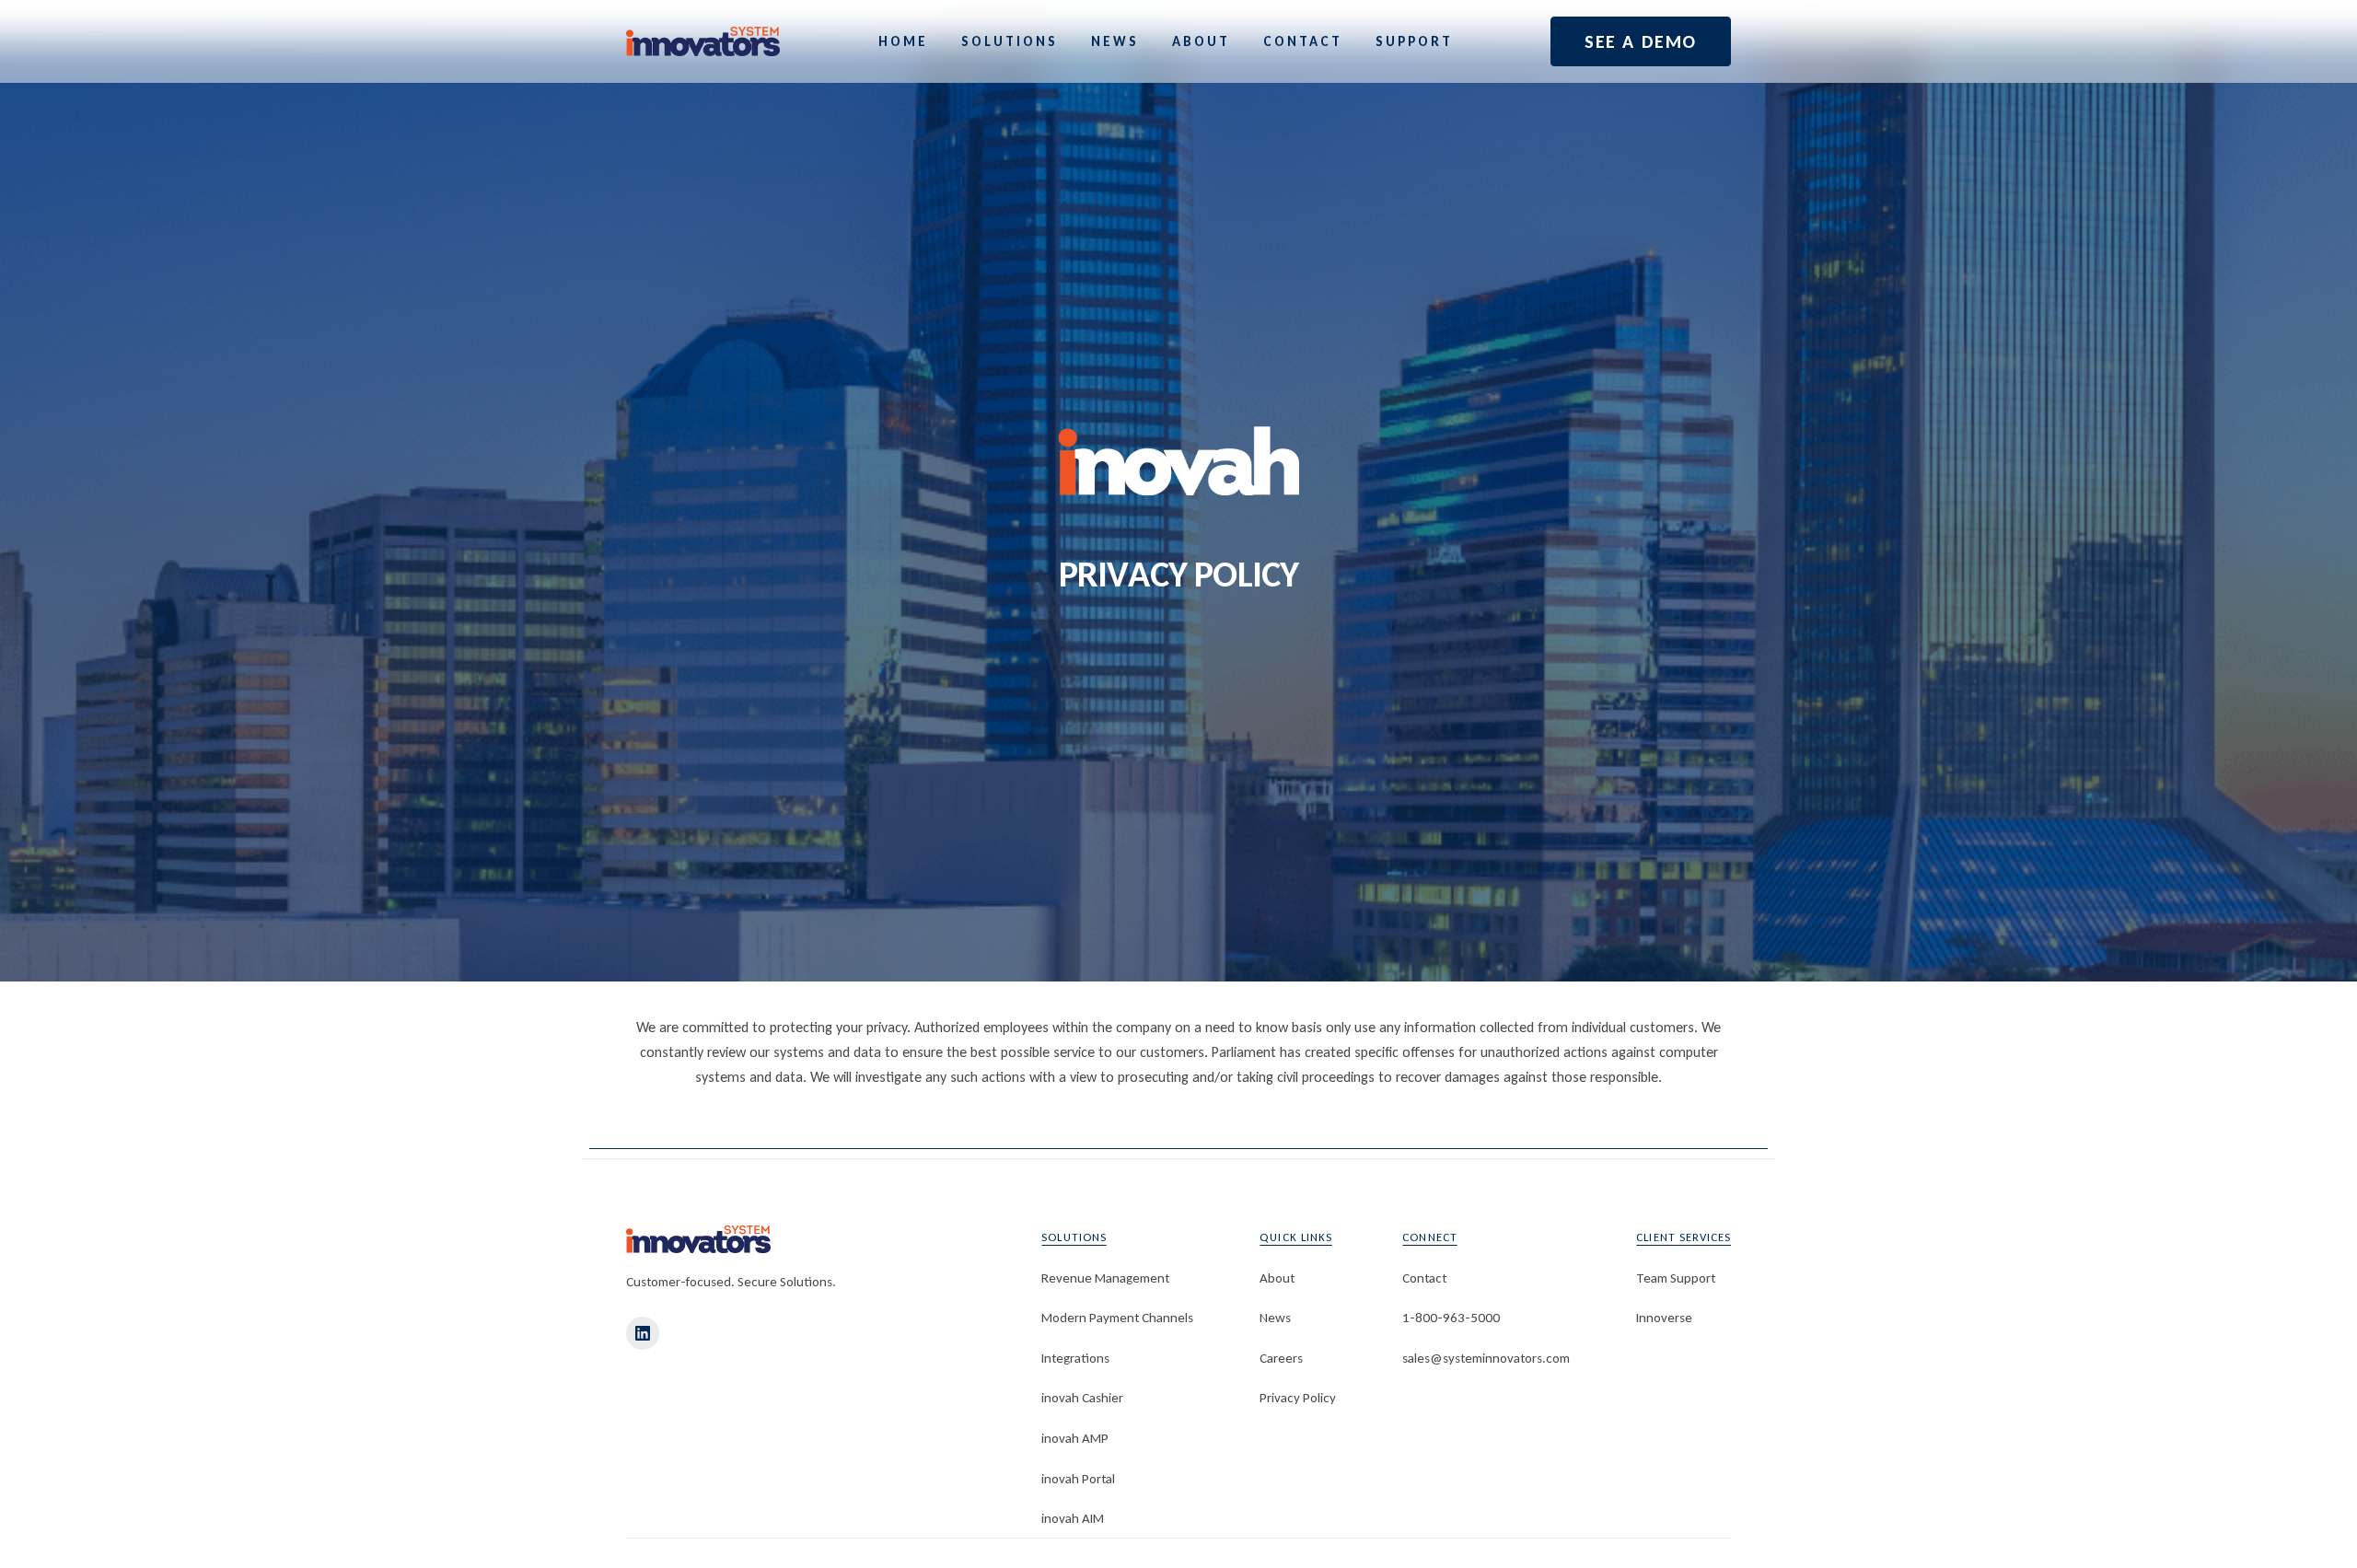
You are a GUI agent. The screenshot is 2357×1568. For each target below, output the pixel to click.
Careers (1281, 1358)
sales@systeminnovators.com (1486, 1358)
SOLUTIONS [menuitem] (1010, 42)
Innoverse (1664, 1318)
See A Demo (1641, 41)
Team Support (1676, 1278)
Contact (1424, 1278)
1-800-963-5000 (1451, 1318)
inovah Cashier (1082, 1398)
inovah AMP (1075, 1438)
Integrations (1075, 1358)
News (1275, 1318)
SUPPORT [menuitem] (1414, 42)
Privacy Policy (1298, 1398)
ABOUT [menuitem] (1201, 42)
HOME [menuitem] (903, 42)
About (1277, 1278)
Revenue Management (1105, 1278)
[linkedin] (643, 1333)
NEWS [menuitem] (1115, 42)
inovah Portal (1078, 1479)
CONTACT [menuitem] (1303, 42)
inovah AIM (1073, 1518)
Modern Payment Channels (1117, 1318)
